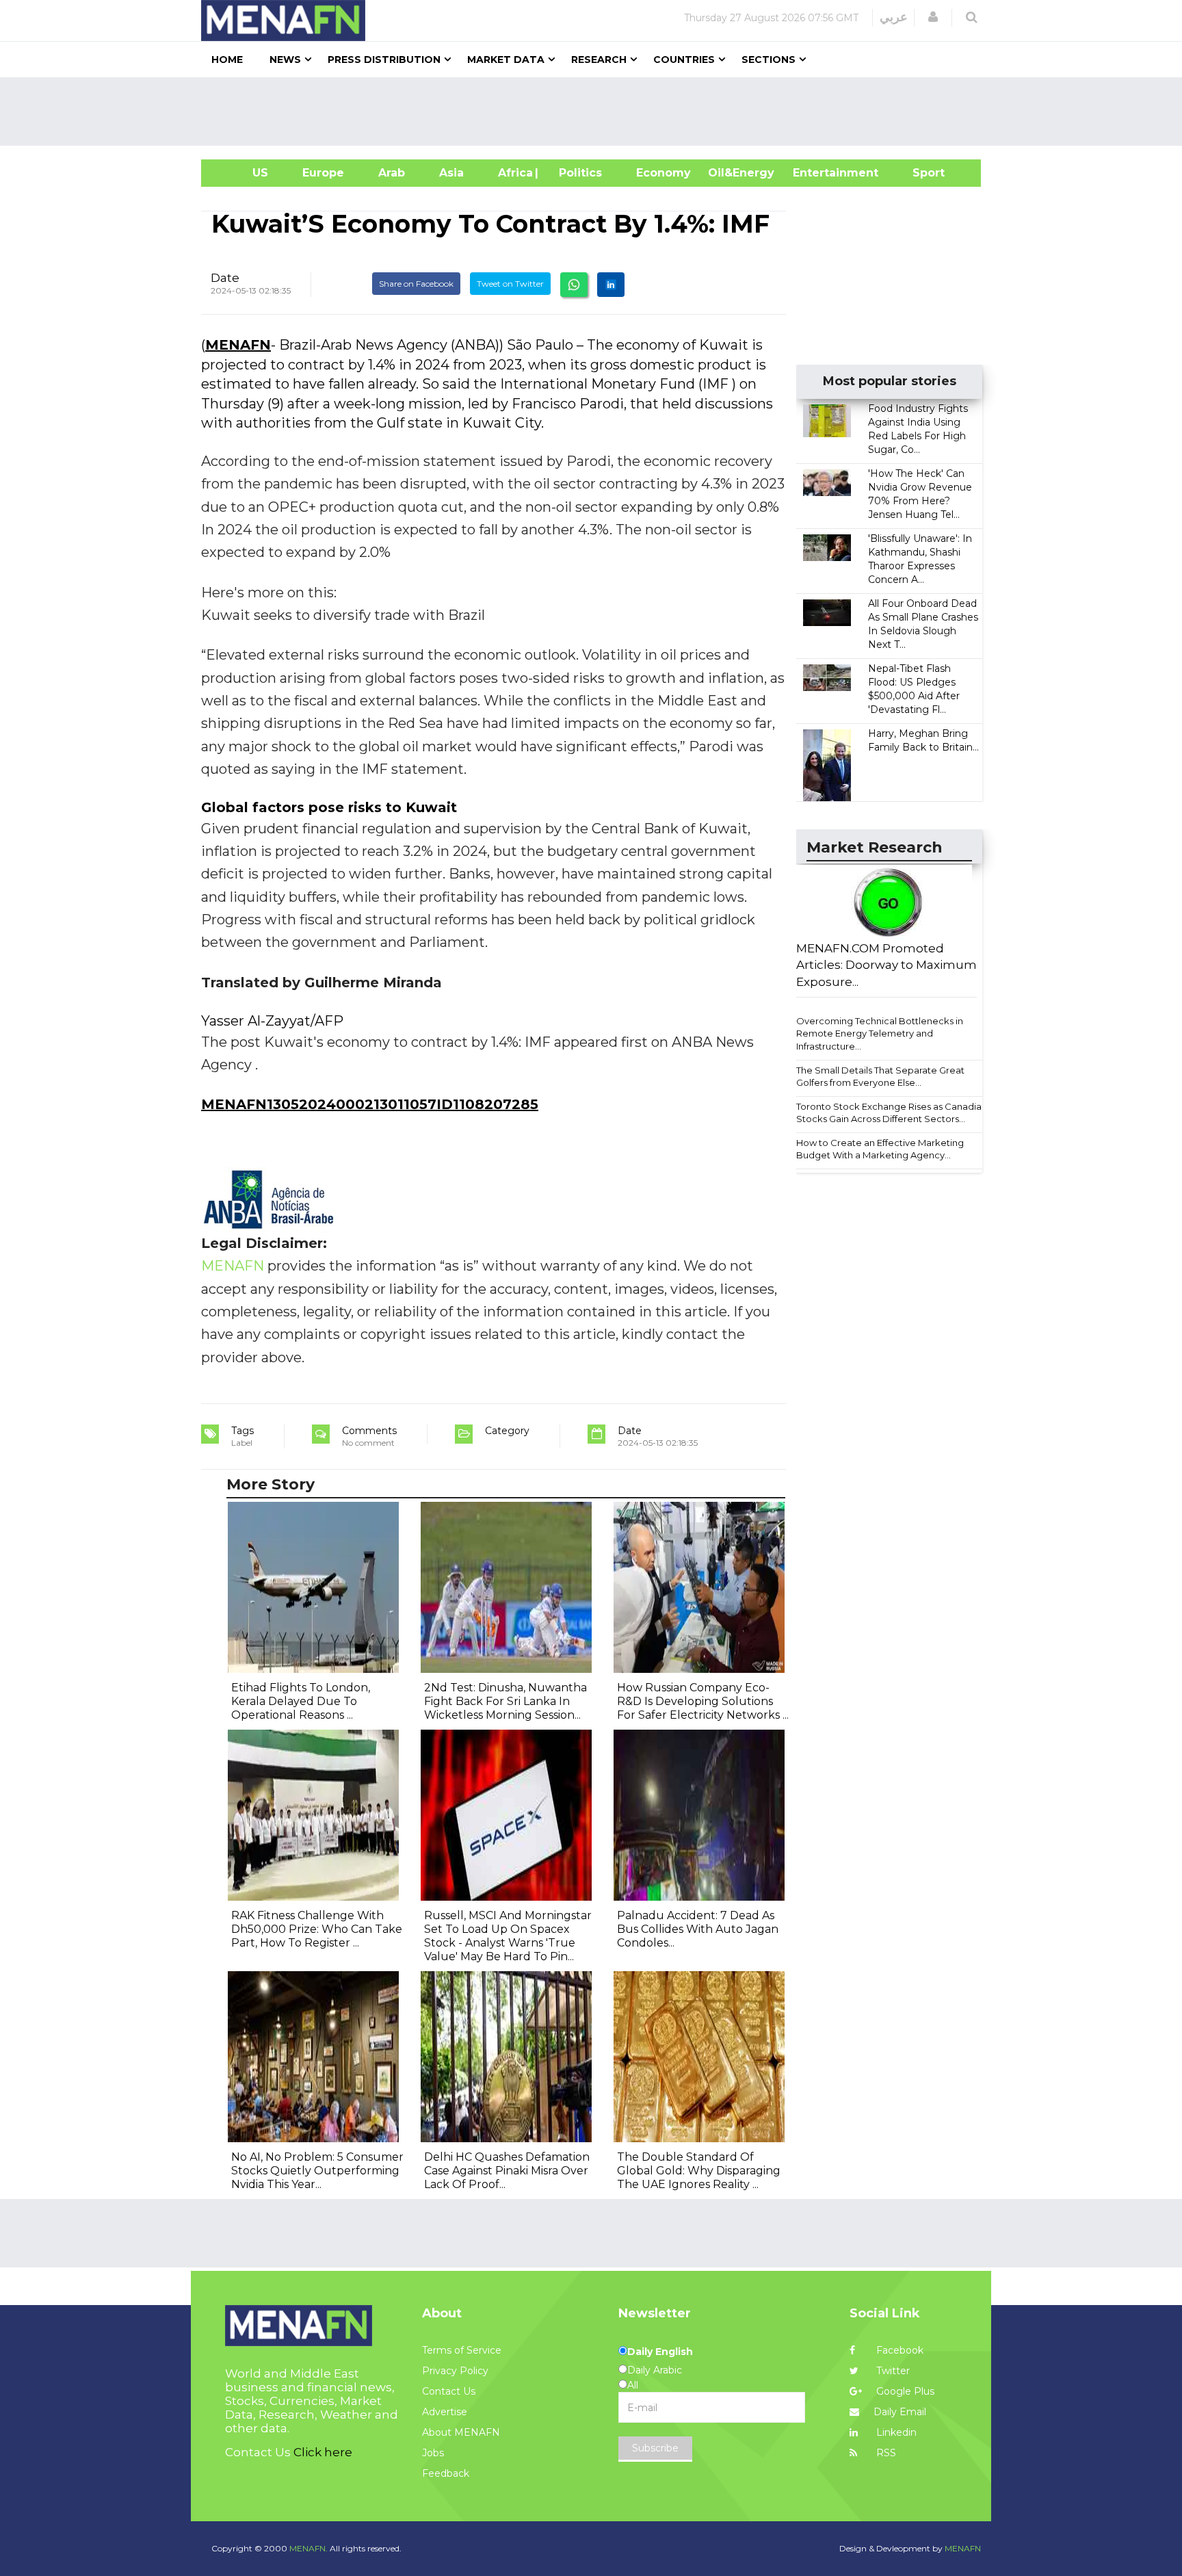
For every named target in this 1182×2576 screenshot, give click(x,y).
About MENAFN (461, 2432)
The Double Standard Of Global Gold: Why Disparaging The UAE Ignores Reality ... (699, 2171)
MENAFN (238, 345)
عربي (894, 17)
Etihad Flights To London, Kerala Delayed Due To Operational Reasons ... (301, 1701)
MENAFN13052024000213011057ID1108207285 (370, 1104)
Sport (920, 173)
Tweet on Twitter (510, 284)
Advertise (445, 2412)
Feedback (446, 2473)
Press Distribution (384, 60)
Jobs (433, 2453)
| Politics (577, 173)
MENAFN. (308, 2548)
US (243, 173)
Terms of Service (462, 2350)
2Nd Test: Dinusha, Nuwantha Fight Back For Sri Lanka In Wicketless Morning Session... (505, 1701)
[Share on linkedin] (611, 285)
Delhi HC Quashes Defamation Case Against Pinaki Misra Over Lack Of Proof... (507, 2171)
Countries (684, 60)
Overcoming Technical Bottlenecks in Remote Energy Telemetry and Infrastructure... (880, 1033)
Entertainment (815, 173)
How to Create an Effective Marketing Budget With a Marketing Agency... (880, 1149)
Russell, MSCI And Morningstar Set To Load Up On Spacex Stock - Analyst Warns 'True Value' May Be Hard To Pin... (508, 1936)
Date (225, 278)
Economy (664, 173)
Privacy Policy (455, 2371)
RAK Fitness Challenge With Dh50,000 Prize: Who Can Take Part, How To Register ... (317, 1929)
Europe (323, 173)
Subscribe (655, 2448)
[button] (933, 17)
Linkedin (895, 2432)
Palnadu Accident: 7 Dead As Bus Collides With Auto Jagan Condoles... (698, 1929)
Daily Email (900, 2412)
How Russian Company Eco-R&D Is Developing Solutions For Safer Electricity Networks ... (703, 1701)
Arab (392, 173)
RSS (885, 2453)
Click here (323, 2452)
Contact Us (449, 2391)
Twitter (892, 2371)
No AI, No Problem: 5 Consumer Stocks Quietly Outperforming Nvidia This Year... (317, 2171)
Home (227, 60)
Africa (514, 173)
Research (599, 60)
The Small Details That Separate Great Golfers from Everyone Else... (880, 1077)
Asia (451, 173)
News (285, 60)
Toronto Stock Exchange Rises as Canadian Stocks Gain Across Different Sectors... (892, 1113)
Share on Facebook (416, 284)
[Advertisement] (596, 112)
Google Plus (904, 2391)
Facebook (898, 2350)
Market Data (506, 60)
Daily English (660, 2352)
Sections (769, 60)
